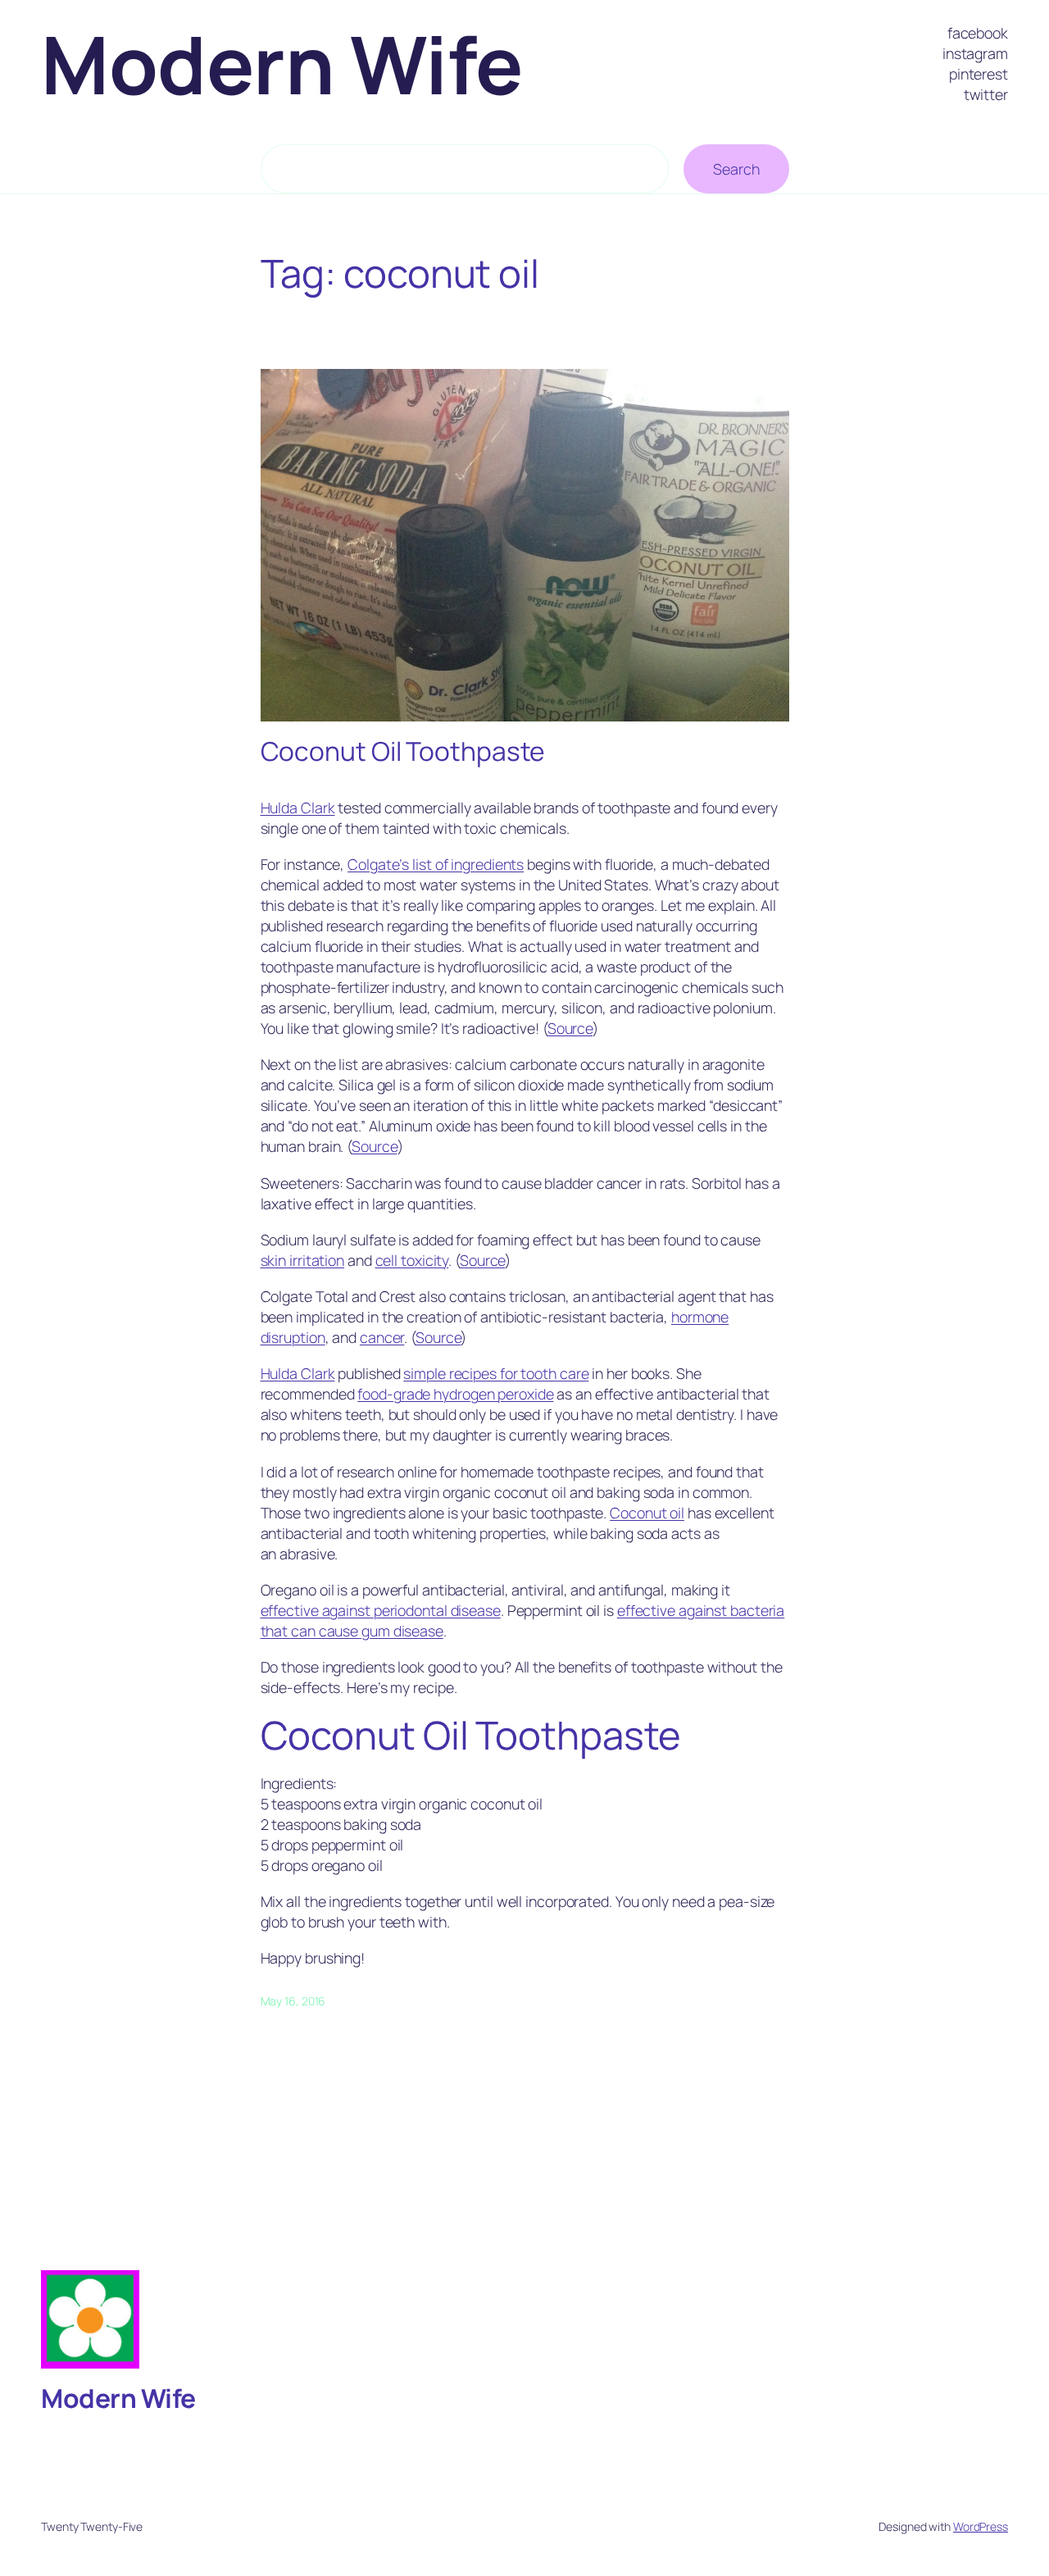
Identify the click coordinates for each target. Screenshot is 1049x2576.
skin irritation (303, 1260)
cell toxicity (412, 1260)
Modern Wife (282, 64)
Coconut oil (647, 1513)
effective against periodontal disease (381, 1610)
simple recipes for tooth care (496, 1373)
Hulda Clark (298, 808)
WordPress (981, 2526)
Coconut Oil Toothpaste (403, 752)
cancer (382, 1337)
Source (570, 1028)
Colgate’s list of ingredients (436, 864)
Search (736, 169)
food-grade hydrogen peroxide (455, 1394)
